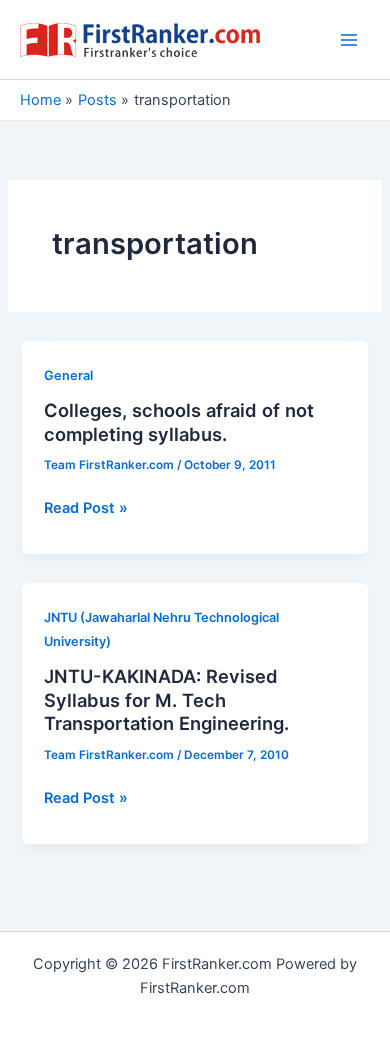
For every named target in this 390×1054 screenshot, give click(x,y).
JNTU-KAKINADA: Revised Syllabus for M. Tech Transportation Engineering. (166, 699)
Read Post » (86, 509)
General (68, 375)
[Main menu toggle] (349, 40)
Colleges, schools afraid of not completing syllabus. (179, 422)
